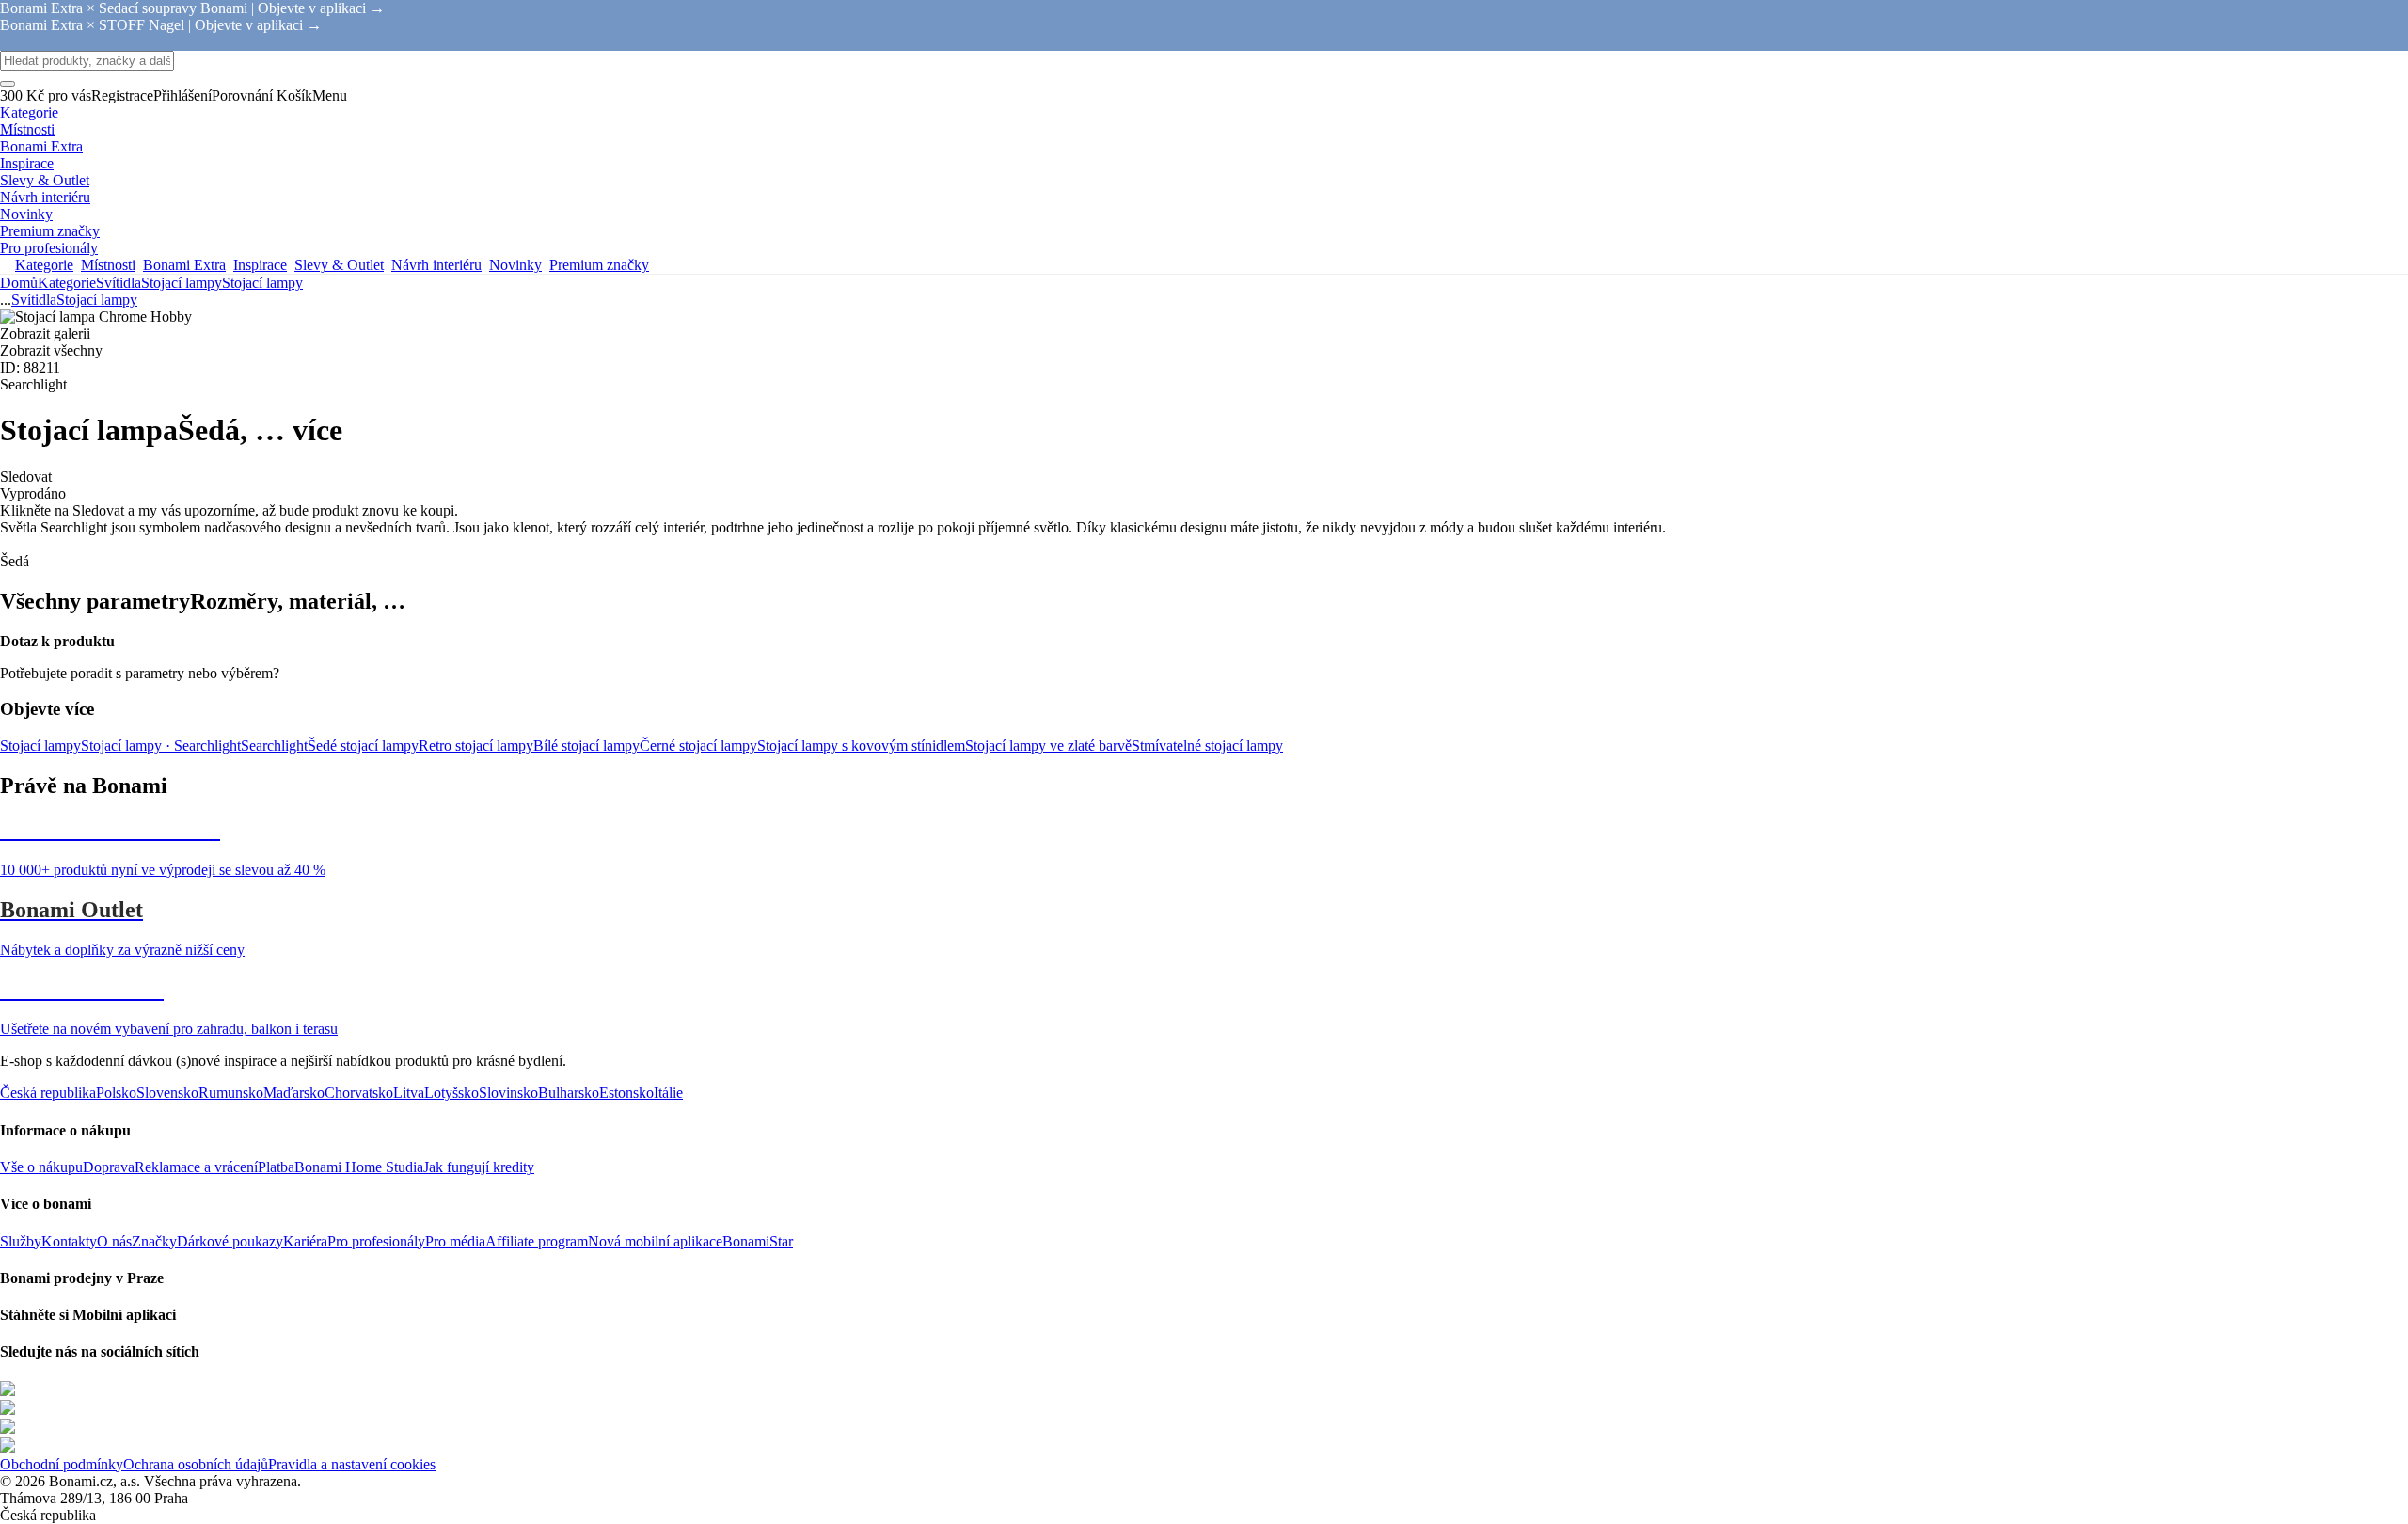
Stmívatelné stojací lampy (1207, 746)
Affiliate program (537, 1241)
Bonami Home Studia (359, 1167)
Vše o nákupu (41, 1167)
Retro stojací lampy (476, 746)
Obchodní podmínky (62, 1464)
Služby (21, 1241)
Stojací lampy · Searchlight (161, 746)
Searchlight (274, 746)
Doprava (109, 1167)
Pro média (455, 1241)
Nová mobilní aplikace (655, 1241)
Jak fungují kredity (479, 1167)
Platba (276, 1167)
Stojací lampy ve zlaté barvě (1048, 746)
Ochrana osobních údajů (196, 1464)
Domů (19, 283)
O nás (114, 1241)
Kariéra (305, 1241)
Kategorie (67, 283)
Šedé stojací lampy (363, 746)
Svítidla (119, 283)
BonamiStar (758, 1241)
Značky (154, 1241)
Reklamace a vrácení (196, 1167)
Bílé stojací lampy (586, 746)
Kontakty (69, 1241)
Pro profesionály (376, 1241)
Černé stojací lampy (698, 746)
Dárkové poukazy (230, 1241)
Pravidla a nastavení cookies (352, 1464)
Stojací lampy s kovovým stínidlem (861, 746)
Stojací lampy (262, 283)
